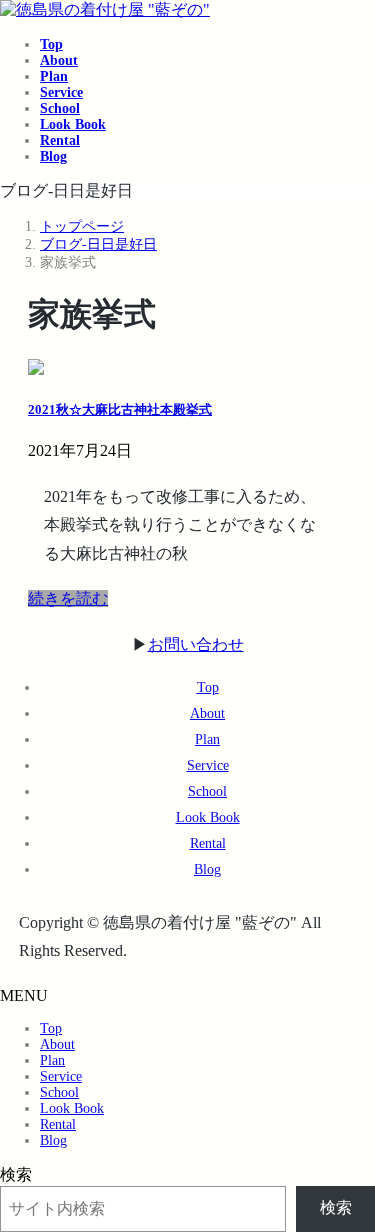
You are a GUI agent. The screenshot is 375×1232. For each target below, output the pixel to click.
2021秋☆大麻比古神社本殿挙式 (120, 409)
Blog (207, 869)
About (207, 713)
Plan (207, 739)
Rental (208, 843)
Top (208, 687)
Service (208, 765)
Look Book (208, 817)
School (207, 791)
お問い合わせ (196, 644)
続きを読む (68, 598)
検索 (16, 1174)
